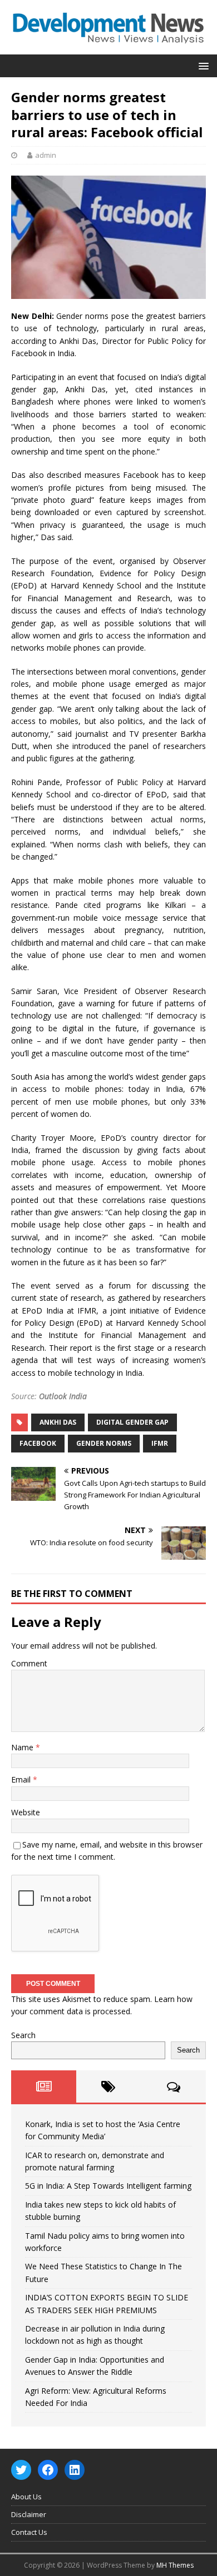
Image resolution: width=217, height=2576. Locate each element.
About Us (26, 2497)
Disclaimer (29, 2514)
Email (22, 1779)
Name (23, 1747)
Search (23, 2035)
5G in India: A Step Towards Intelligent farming (108, 2186)
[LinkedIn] (75, 2470)
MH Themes (175, 2565)
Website (26, 1812)
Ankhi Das (58, 1422)
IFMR (160, 1443)
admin (46, 155)
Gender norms (104, 1443)
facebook (38, 1443)
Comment (29, 1663)
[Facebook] (48, 2470)
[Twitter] (21, 2470)
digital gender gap (132, 1422)
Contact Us (29, 2532)
